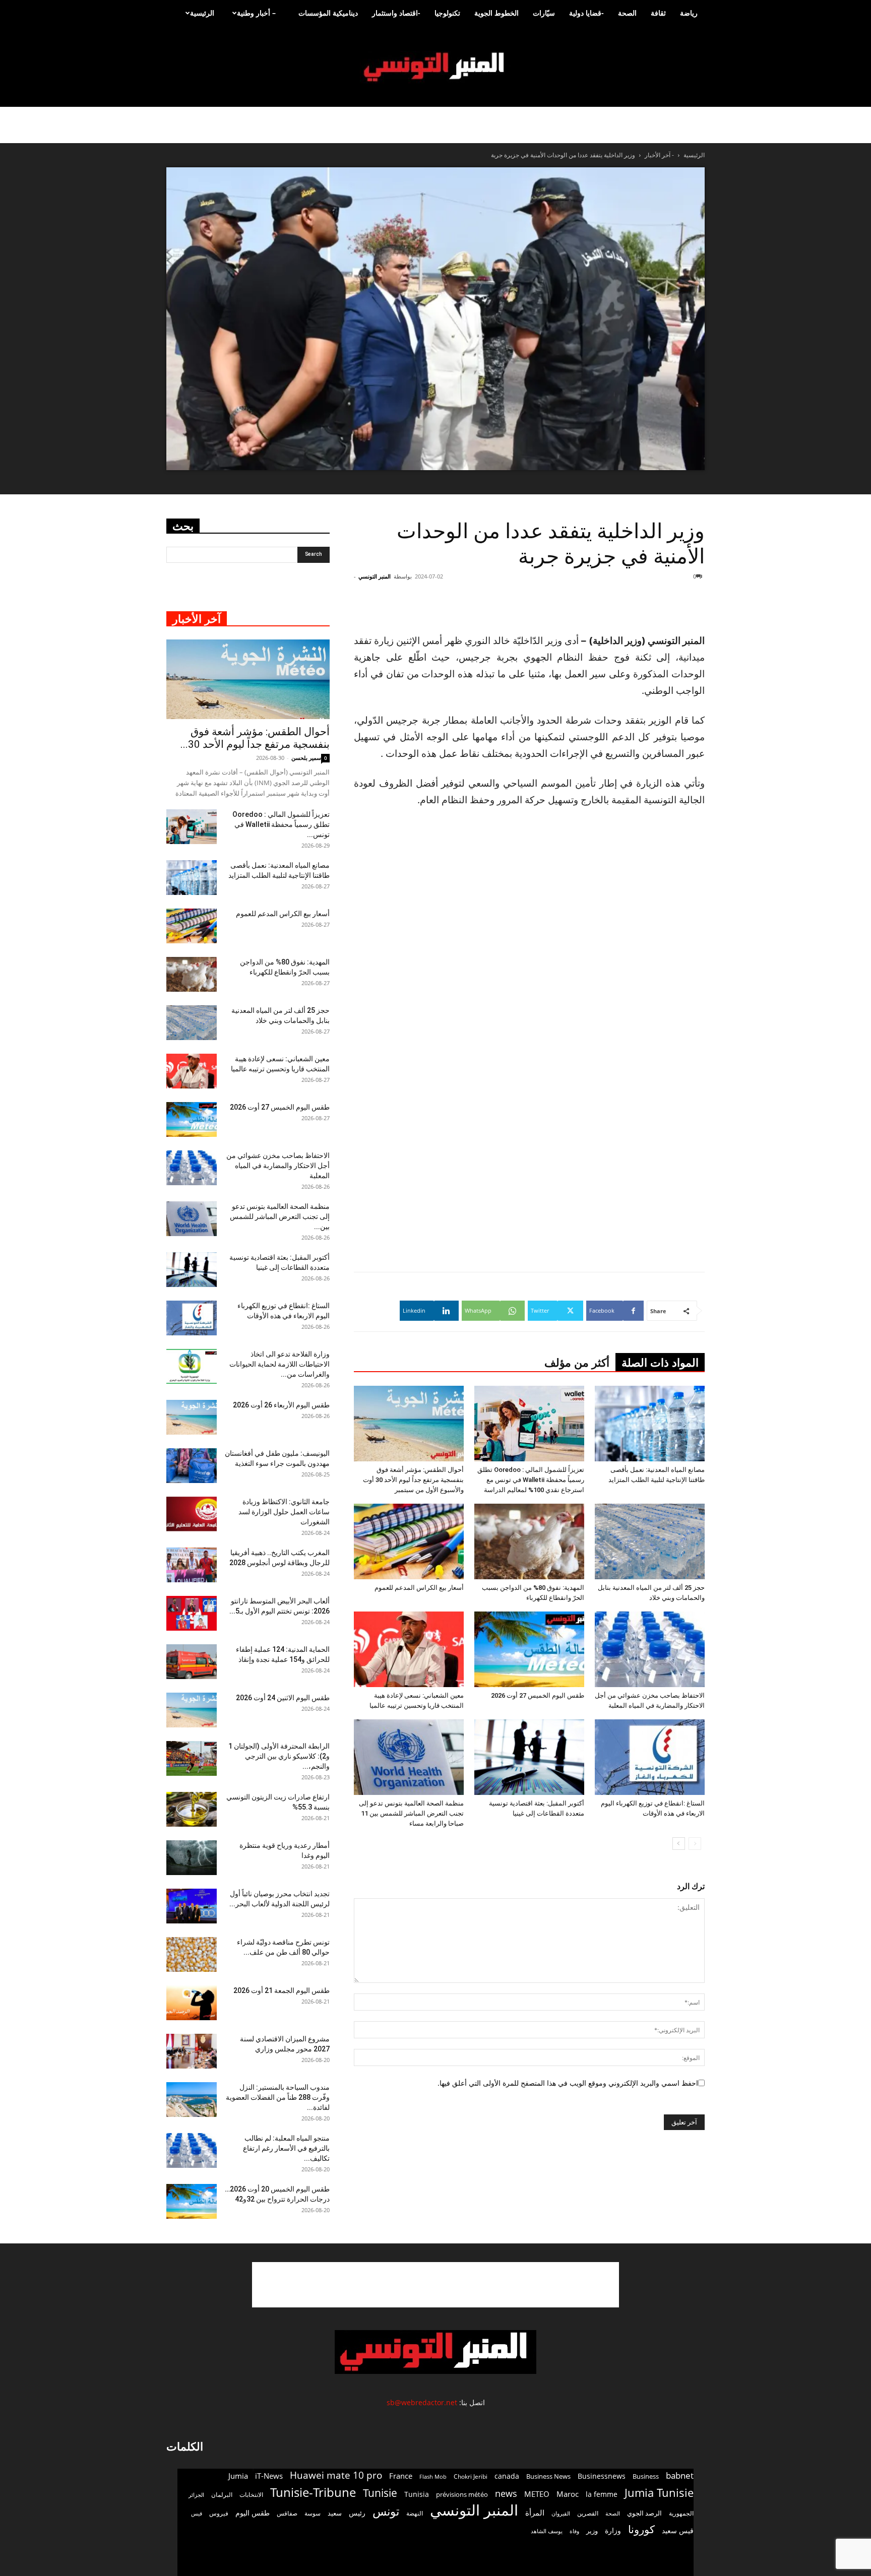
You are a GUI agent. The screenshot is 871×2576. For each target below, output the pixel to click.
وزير (592, 2531)
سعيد (335, 2513)
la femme (602, 2494)
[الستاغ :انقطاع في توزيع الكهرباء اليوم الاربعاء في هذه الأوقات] (650, 1757)
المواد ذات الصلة (660, 1363)
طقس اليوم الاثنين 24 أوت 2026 (283, 1698)
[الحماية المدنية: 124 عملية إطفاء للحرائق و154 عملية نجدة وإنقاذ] (192, 1662)
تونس (386, 2511)
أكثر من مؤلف (577, 1363)
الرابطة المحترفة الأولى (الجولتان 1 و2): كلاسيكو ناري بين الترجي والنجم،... (279, 1756)
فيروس (219, 2513)
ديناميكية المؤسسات (328, 13)
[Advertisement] (644, 607)
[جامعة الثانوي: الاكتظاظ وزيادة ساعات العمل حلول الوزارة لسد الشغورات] (192, 1514)
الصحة (627, 13)
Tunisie (380, 2493)
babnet (680, 2475)
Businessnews (602, 2476)
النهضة (415, 2513)
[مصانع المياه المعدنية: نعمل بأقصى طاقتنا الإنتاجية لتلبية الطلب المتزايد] (650, 1424)
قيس (197, 2514)
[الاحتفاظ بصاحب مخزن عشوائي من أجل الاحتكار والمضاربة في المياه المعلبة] (650, 1649)
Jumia (238, 2476)
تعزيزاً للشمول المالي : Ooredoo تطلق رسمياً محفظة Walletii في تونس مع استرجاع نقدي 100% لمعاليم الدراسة (531, 1480)
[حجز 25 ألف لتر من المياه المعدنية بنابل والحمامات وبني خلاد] (650, 1541)
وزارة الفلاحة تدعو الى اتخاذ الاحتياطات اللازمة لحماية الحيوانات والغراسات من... (279, 1364)
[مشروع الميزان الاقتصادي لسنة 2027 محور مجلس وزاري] (192, 2051)
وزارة (613, 2530)
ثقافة (658, 13)
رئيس (357, 2513)
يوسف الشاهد (547, 2531)
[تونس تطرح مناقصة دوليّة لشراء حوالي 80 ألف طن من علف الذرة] (192, 1954)
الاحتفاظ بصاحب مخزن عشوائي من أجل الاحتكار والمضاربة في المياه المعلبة (278, 1166)
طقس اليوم (253, 2513)
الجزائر (196, 2495)
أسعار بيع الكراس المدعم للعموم (419, 1588)
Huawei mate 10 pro (336, 2475)
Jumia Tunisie (659, 2493)
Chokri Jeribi (471, 2476)
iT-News (269, 2476)
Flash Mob (433, 2476)
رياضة (689, 13)
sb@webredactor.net (422, 2402)
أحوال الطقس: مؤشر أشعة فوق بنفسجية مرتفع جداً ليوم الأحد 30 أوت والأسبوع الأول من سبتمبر (413, 1480)
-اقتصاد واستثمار (396, 13)
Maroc (568, 2494)
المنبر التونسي (375, 576)
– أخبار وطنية (256, 13)
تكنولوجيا (447, 13)
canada (507, 2476)
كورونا (641, 2529)
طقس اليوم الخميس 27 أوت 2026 (538, 1695)
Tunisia (417, 2494)
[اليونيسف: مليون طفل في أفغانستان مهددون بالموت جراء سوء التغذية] (192, 1466)
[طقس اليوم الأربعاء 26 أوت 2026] (192, 1417)
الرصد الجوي (644, 2513)
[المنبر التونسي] (435, 67)
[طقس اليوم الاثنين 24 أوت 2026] (192, 1710)
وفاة (574, 2531)
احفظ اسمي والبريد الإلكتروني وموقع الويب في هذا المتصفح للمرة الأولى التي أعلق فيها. (568, 2083)
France (401, 2476)
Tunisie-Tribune (313, 2492)
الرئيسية (202, 13)
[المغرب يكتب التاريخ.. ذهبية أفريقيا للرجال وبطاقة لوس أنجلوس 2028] (192, 1565)
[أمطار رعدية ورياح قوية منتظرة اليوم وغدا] (192, 1858)
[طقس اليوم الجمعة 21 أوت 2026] (192, 2003)
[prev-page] (695, 1844)
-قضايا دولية (586, 13)
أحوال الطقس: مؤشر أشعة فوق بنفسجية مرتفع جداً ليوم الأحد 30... (255, 738)
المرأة (535, 2513)
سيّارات (544, 13)
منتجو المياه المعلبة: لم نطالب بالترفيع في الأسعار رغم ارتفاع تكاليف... (286, 2148)
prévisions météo (462, 2494)
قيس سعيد (678, 2530)
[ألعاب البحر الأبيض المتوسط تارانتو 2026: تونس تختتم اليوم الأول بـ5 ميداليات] (192, 1613)
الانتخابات (251, 2494)
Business (646, 2476)
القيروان (561, 2514)
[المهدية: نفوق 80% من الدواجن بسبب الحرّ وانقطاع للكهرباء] (529, 1541)
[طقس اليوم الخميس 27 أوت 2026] (529, 1649)
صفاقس (287, 2513)
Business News (548, 2476)
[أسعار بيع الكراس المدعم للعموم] (409, 1541)
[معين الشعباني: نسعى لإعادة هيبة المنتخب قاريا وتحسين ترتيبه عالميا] (409, 1649)
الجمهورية (681, 2513)
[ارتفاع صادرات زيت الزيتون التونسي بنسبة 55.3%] (192, 1809)
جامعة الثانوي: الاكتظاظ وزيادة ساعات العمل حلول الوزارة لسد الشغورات (284, 1512)
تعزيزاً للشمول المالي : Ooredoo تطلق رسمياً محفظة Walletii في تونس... (281, 824)
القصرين (588, 2513)
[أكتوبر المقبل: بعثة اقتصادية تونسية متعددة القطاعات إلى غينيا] (529, 1757)
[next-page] (679, 1844)
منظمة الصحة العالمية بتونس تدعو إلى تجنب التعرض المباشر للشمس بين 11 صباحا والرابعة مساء (411, 1813)
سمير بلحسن (306, 758)
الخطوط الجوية (496, 13)
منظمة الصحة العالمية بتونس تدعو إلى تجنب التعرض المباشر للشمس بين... (280, 1216)
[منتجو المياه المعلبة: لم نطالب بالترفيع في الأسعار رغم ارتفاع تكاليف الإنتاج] (192, 2150)
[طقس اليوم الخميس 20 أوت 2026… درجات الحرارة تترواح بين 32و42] (192, 2201)
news (506, 2494)
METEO (537, 2494)
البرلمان (222, 2495)
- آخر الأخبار (659, 155)
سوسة (313, 2513)
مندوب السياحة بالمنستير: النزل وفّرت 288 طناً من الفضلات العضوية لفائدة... (278, 2097)
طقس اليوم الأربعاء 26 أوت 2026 (281, 1405)
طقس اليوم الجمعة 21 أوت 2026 (282, 1990)
